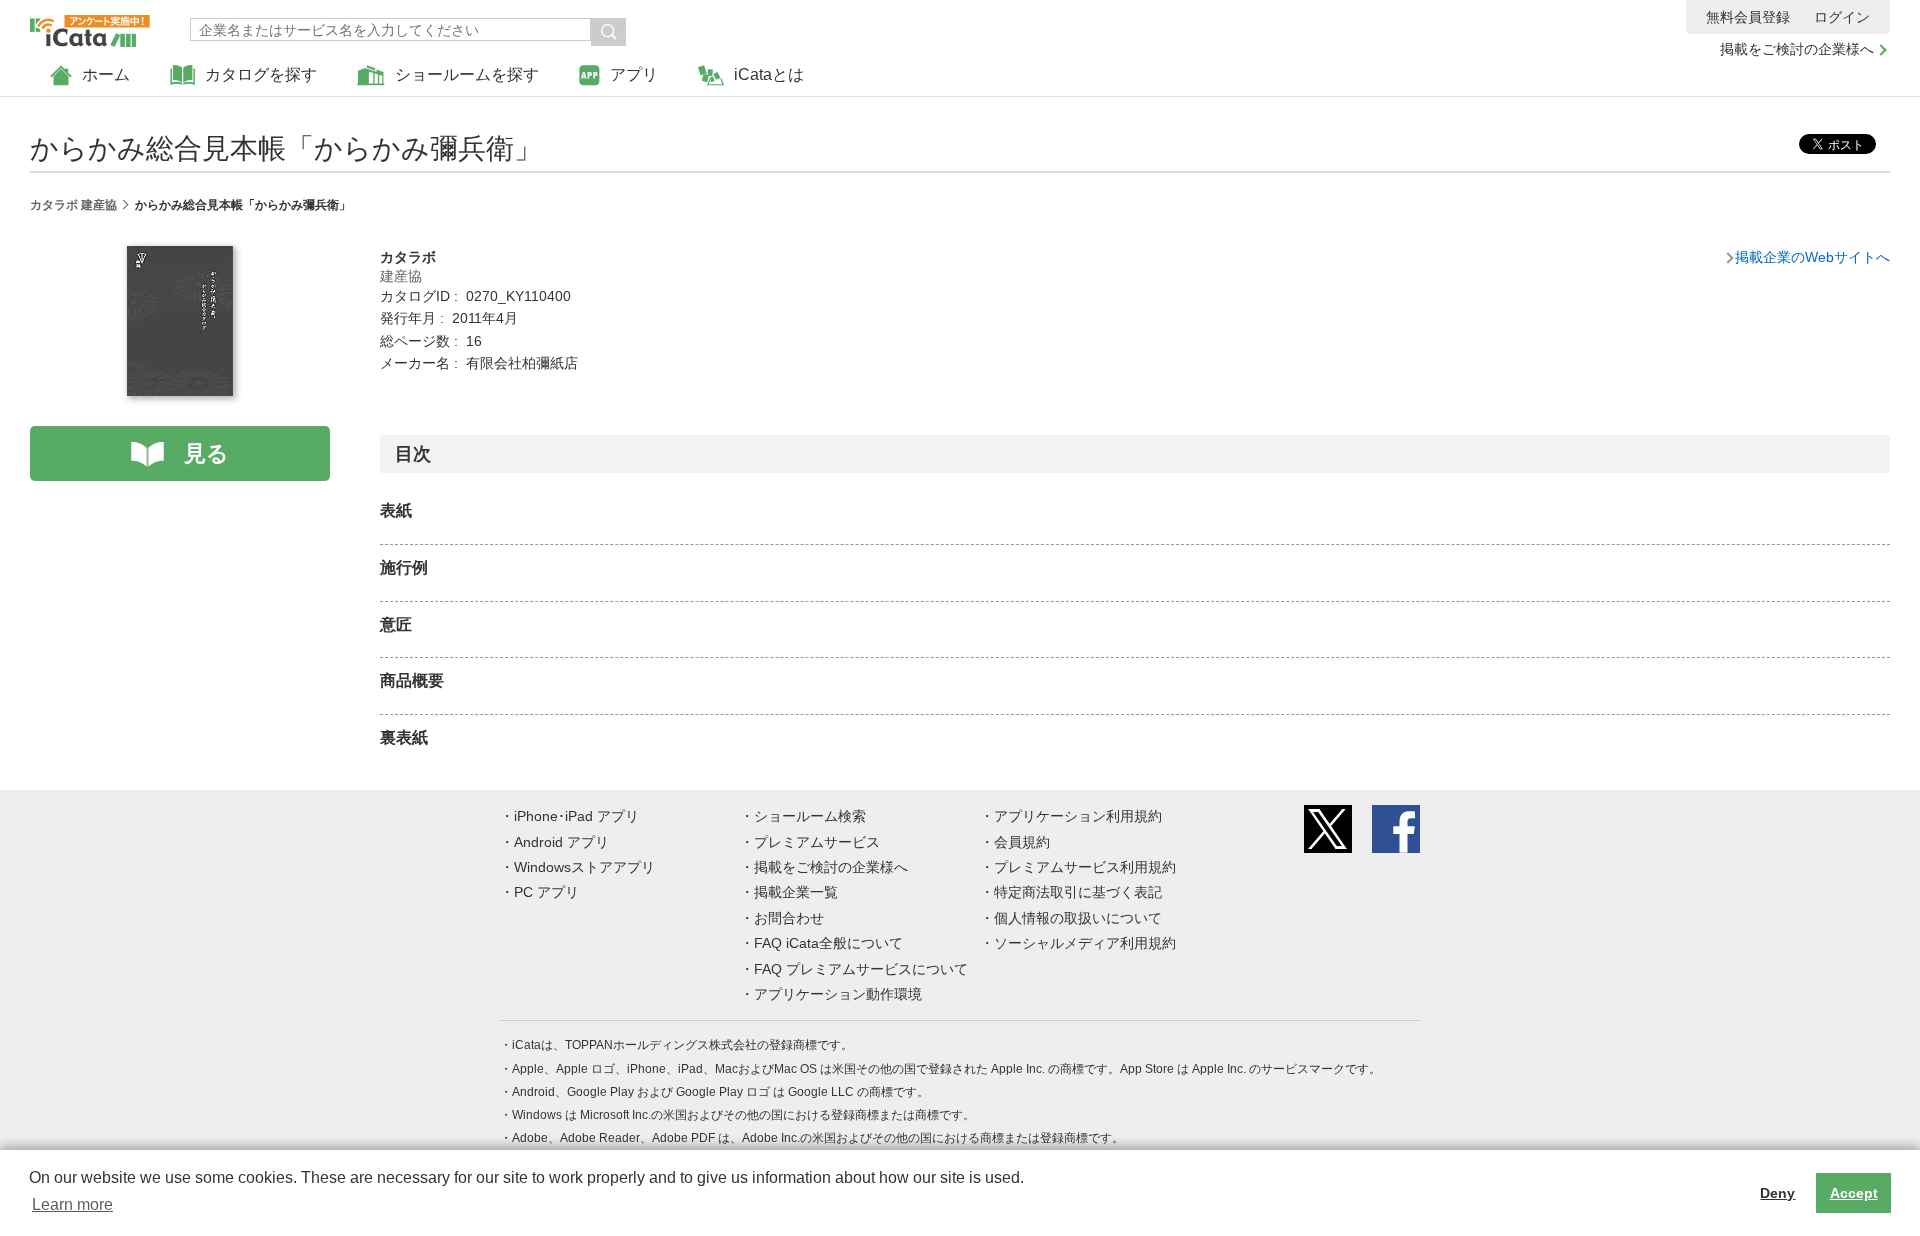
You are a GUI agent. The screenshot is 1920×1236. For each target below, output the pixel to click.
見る (206, 453)
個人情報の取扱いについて (1078, 918)
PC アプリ (546, 892)
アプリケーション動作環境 (838, 994)
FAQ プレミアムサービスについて (861, 969)
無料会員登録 (1748, 17)
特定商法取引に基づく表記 (1078, 892)
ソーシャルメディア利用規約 (1085, 943)
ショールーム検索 (810, 816)
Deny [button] (1777, 1193)
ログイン (1842, 17)
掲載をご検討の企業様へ (1797, 49)
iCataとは (769, 74)
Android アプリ (561, 842)
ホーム (106, 74)
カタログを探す (261, 74)
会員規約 (1022, 842)
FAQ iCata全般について (828, 943)
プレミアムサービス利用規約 (1085, 867)
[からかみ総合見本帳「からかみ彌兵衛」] (180, 257)
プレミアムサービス (817, 842)
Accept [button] (1854, 1193)
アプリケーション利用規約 (1078, 816)
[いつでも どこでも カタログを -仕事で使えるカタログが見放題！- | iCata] (90, 26)
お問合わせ (789, 918)
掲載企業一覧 (796, 892)
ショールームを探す (467, 74)
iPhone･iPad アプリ (576, 816)
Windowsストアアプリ (584, 867)
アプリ (634, 74)
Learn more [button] (72, 1204)
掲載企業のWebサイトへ (1812, 257)
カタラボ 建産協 (73, 205)
